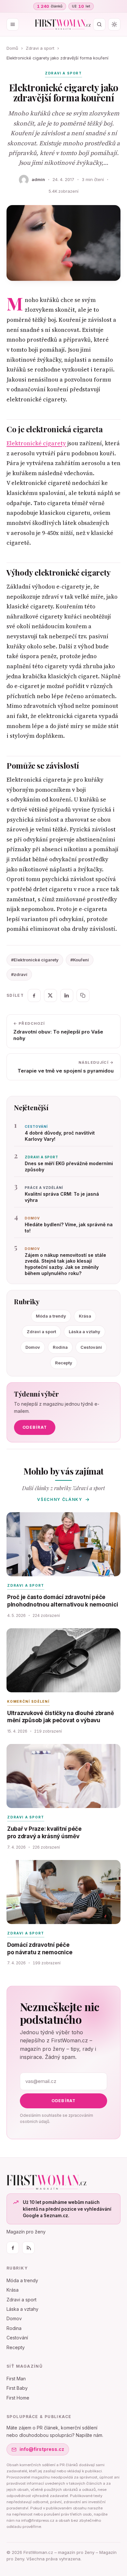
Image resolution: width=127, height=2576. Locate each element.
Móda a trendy (51, 1316)
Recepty (64, 1363)
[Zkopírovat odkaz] (83, 995)
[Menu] (13, 24)
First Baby (17, 2388)
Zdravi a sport (40, 48)
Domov (33, 1347)
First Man (16, 2379)
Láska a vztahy (85, 1332)
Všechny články (60, 1499)
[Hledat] (99, 24)
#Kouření (80, 960)
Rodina (60, 1347)
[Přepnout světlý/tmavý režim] (114, 24)
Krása (85, 1316)
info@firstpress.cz (42, 2449)
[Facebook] (13, 2248)
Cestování (91, 1347)
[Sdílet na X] (50, 995)
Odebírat (35, 1427)
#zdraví (19, 974)
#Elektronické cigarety (35, 960)
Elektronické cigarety (36, 443)
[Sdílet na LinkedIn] (67, 995)
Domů (12, 48)
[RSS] (28, 2248)
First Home (18, 2398)
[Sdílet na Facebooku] (34, 995)
